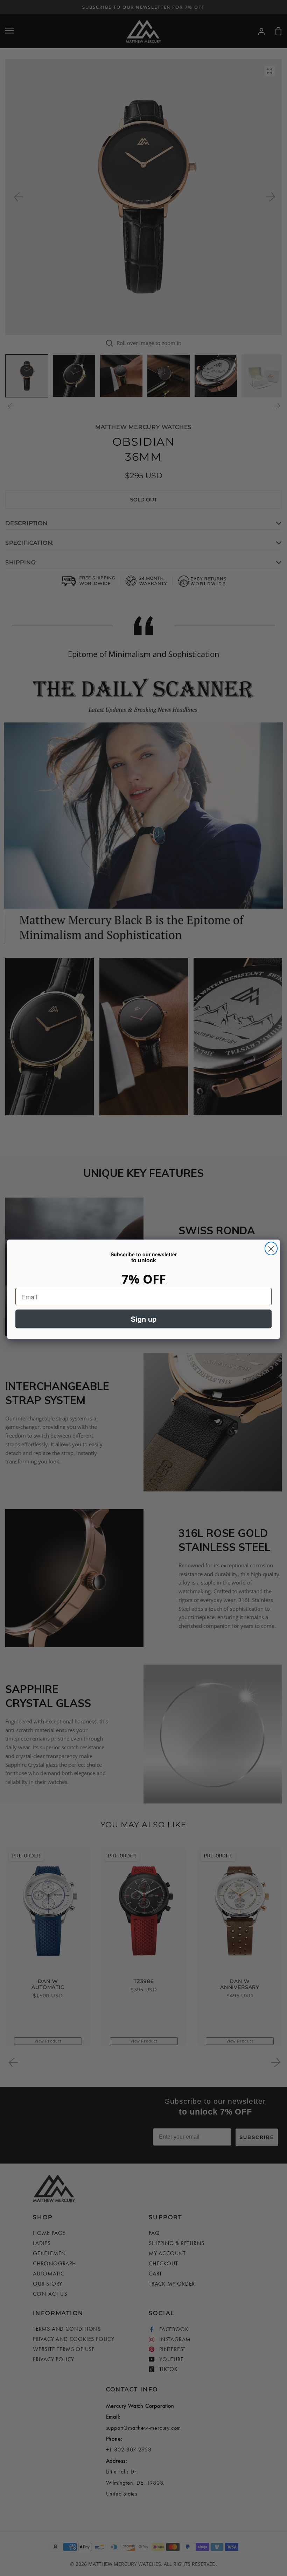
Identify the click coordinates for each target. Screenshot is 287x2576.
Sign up (144, 1319)
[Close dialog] (271, 1248)
